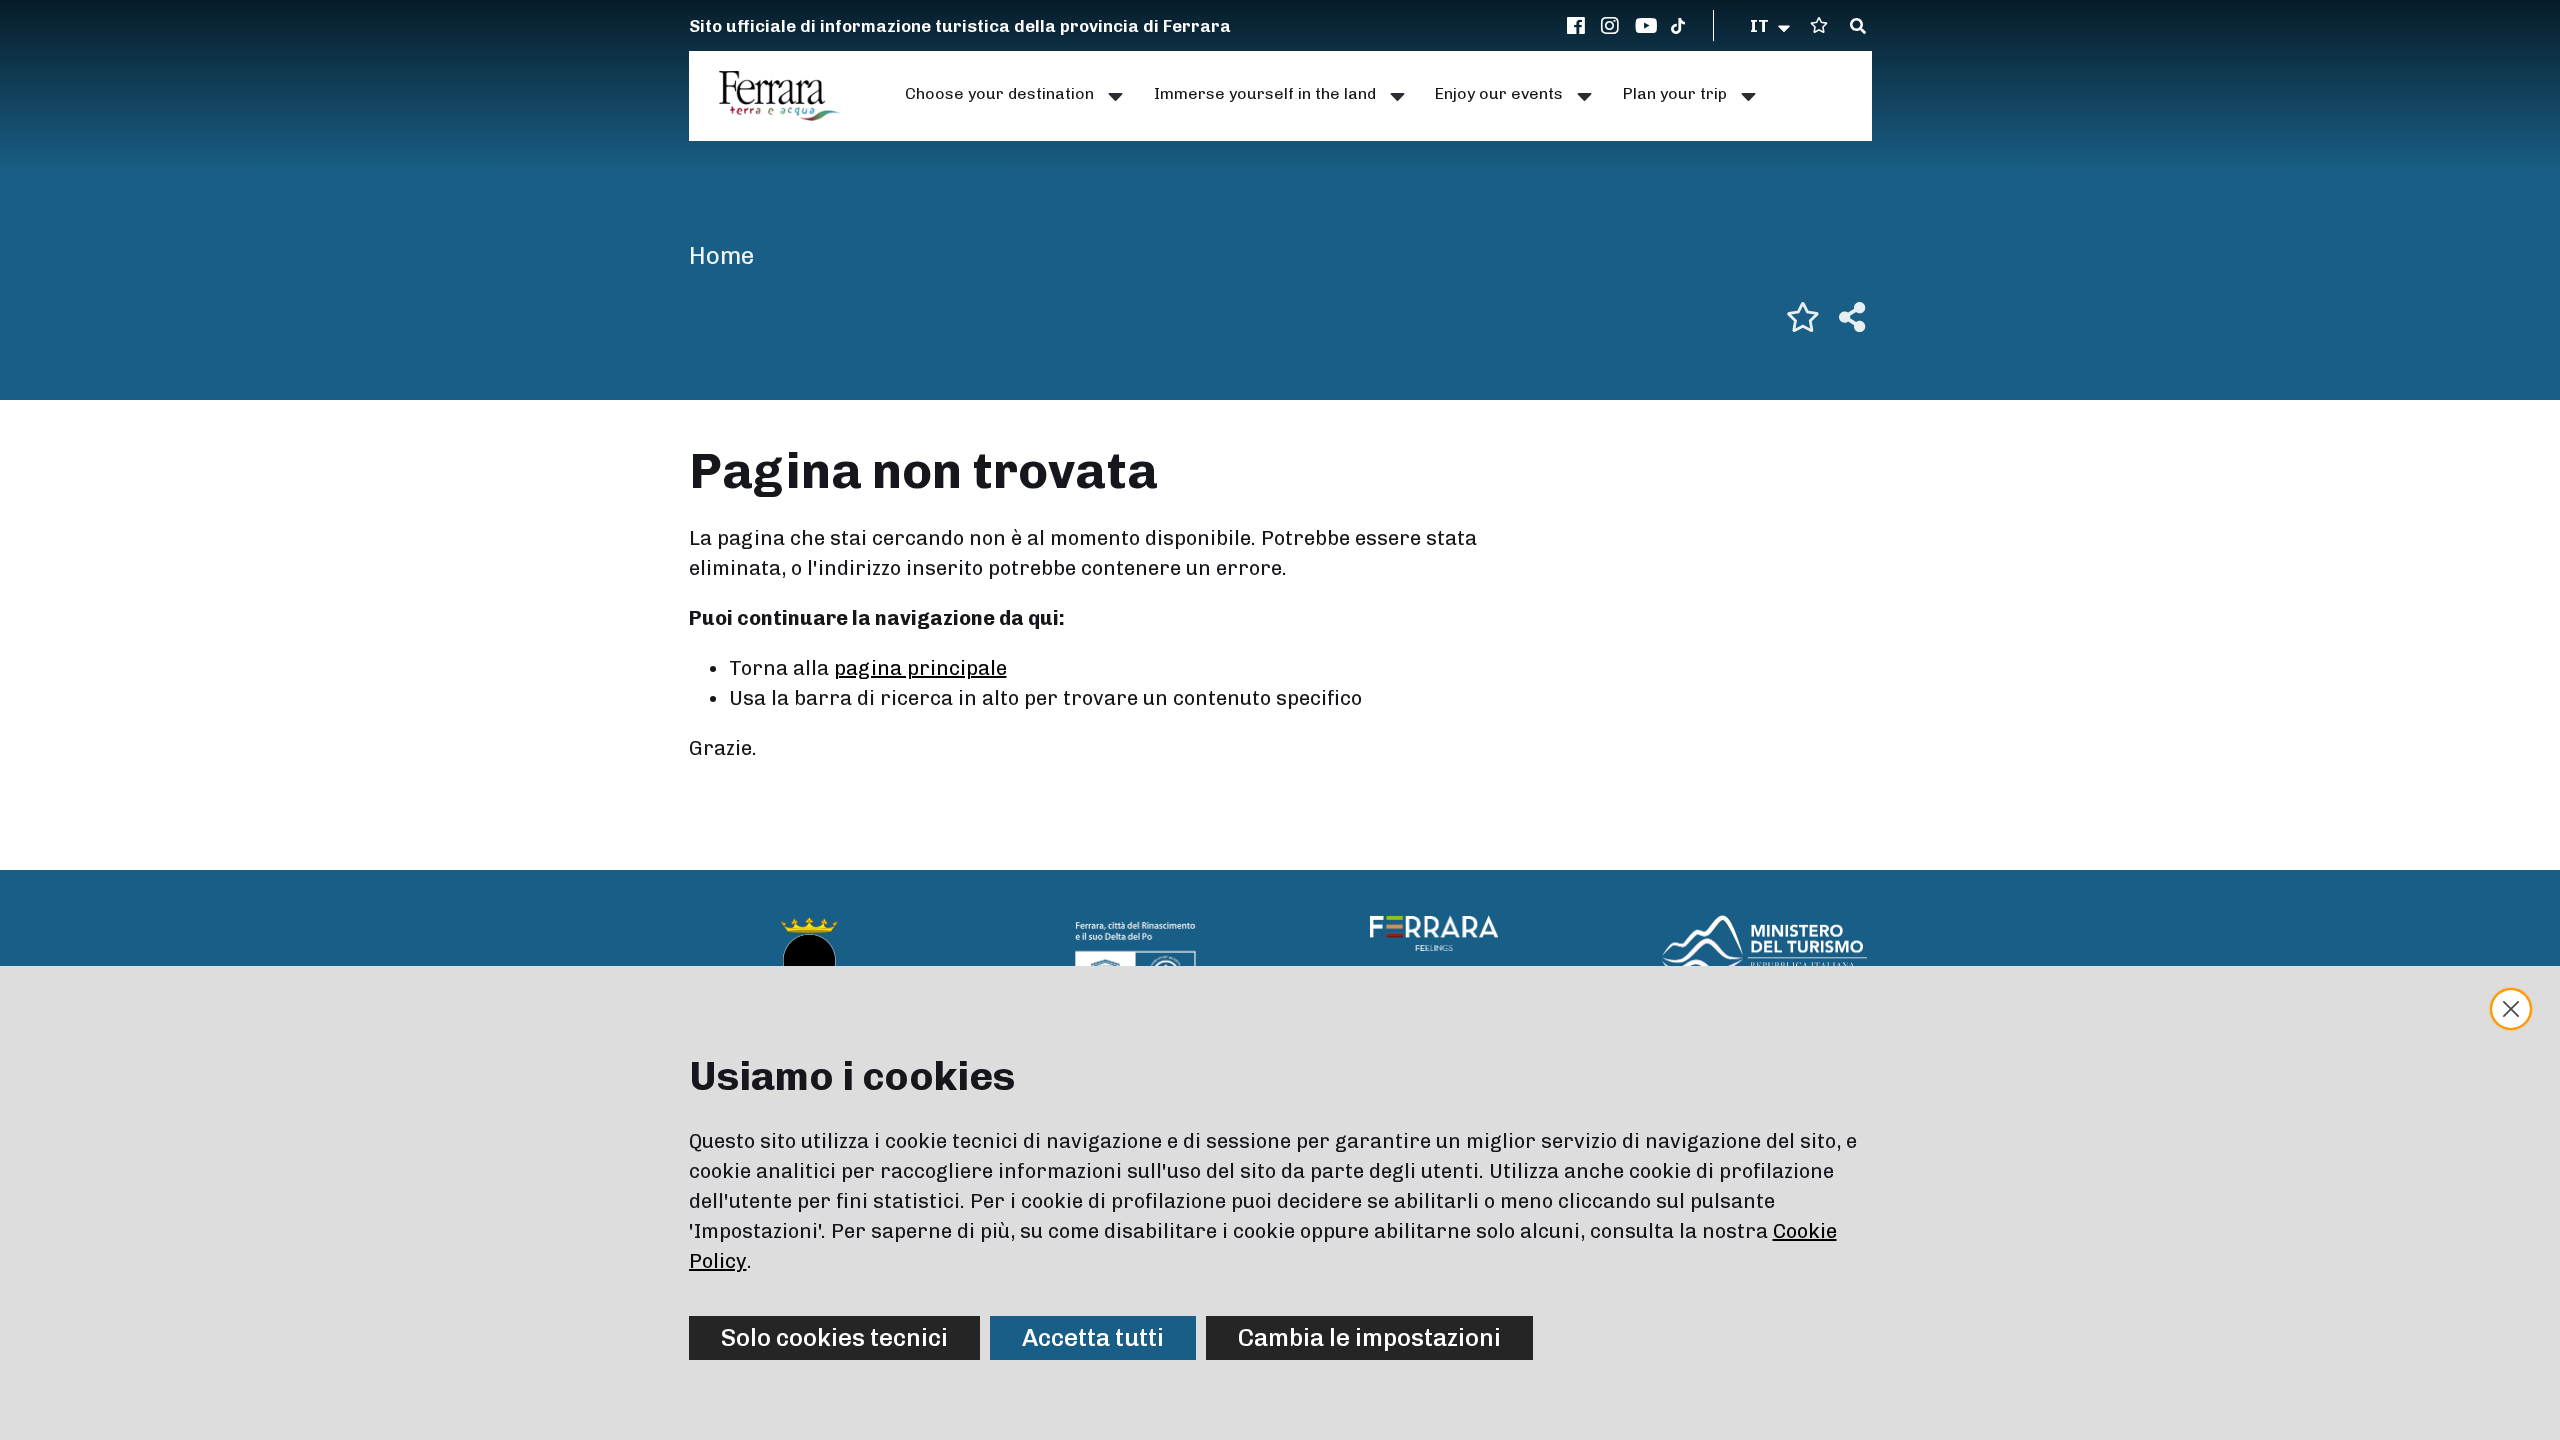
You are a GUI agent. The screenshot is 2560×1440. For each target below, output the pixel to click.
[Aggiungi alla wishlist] (1803, 317)
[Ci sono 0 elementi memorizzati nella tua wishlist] (1819, 25)
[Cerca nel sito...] (1858, 27)
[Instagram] (1613, 26)
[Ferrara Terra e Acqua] (790, 96)
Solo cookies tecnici (834, 1337)
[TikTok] (1678, 26)
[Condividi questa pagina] (1852, 317)
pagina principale (920, 668)
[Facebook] (1579, 26)
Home (721, 255)
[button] (1771, 26)
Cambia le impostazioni (1369, 1337)
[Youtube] (1647, 26)
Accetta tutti (1093, 1337)
